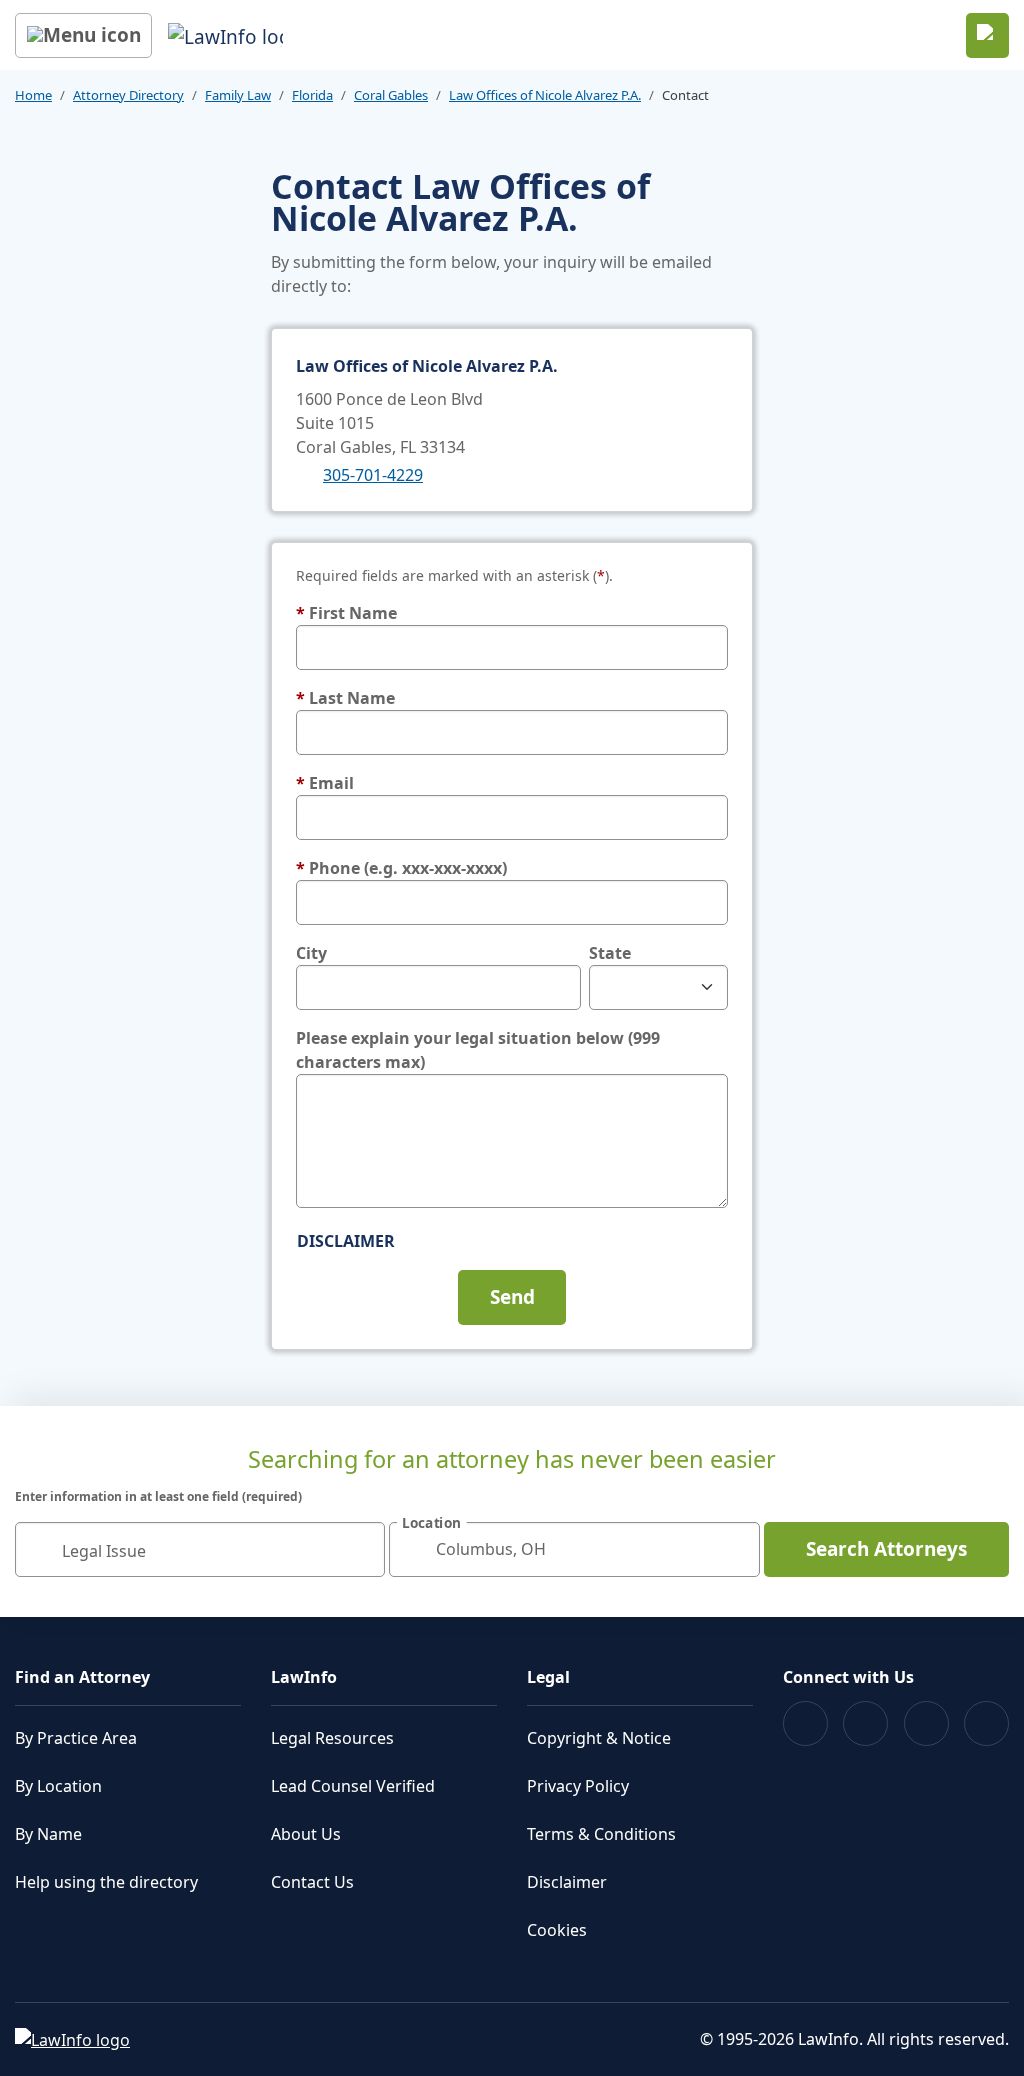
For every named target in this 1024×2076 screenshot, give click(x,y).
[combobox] (200, 1549)
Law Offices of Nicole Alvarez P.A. (545, 95)
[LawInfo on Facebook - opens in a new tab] (805, 1723)
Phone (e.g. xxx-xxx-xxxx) (401, 868)
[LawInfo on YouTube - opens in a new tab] (926, 1723)
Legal (548, 1677)
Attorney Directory (128, 95)
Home (33, 95)
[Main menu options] (83, 35)
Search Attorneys (886, 1549)
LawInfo (304, 1677)
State (610, 953)
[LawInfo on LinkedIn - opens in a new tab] (986, 1723)
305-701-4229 (373, 475)
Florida (312, 95)
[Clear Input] (361, 1549)
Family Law (238, 95)
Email (325, 783)
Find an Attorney (82, 1677)
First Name (346, 613)
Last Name (345, 698)
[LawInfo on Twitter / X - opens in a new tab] (865, 1723)
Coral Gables (391, 95)
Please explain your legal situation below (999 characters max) (478, 1050)
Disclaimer (346, 1241)
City (311, 953)
